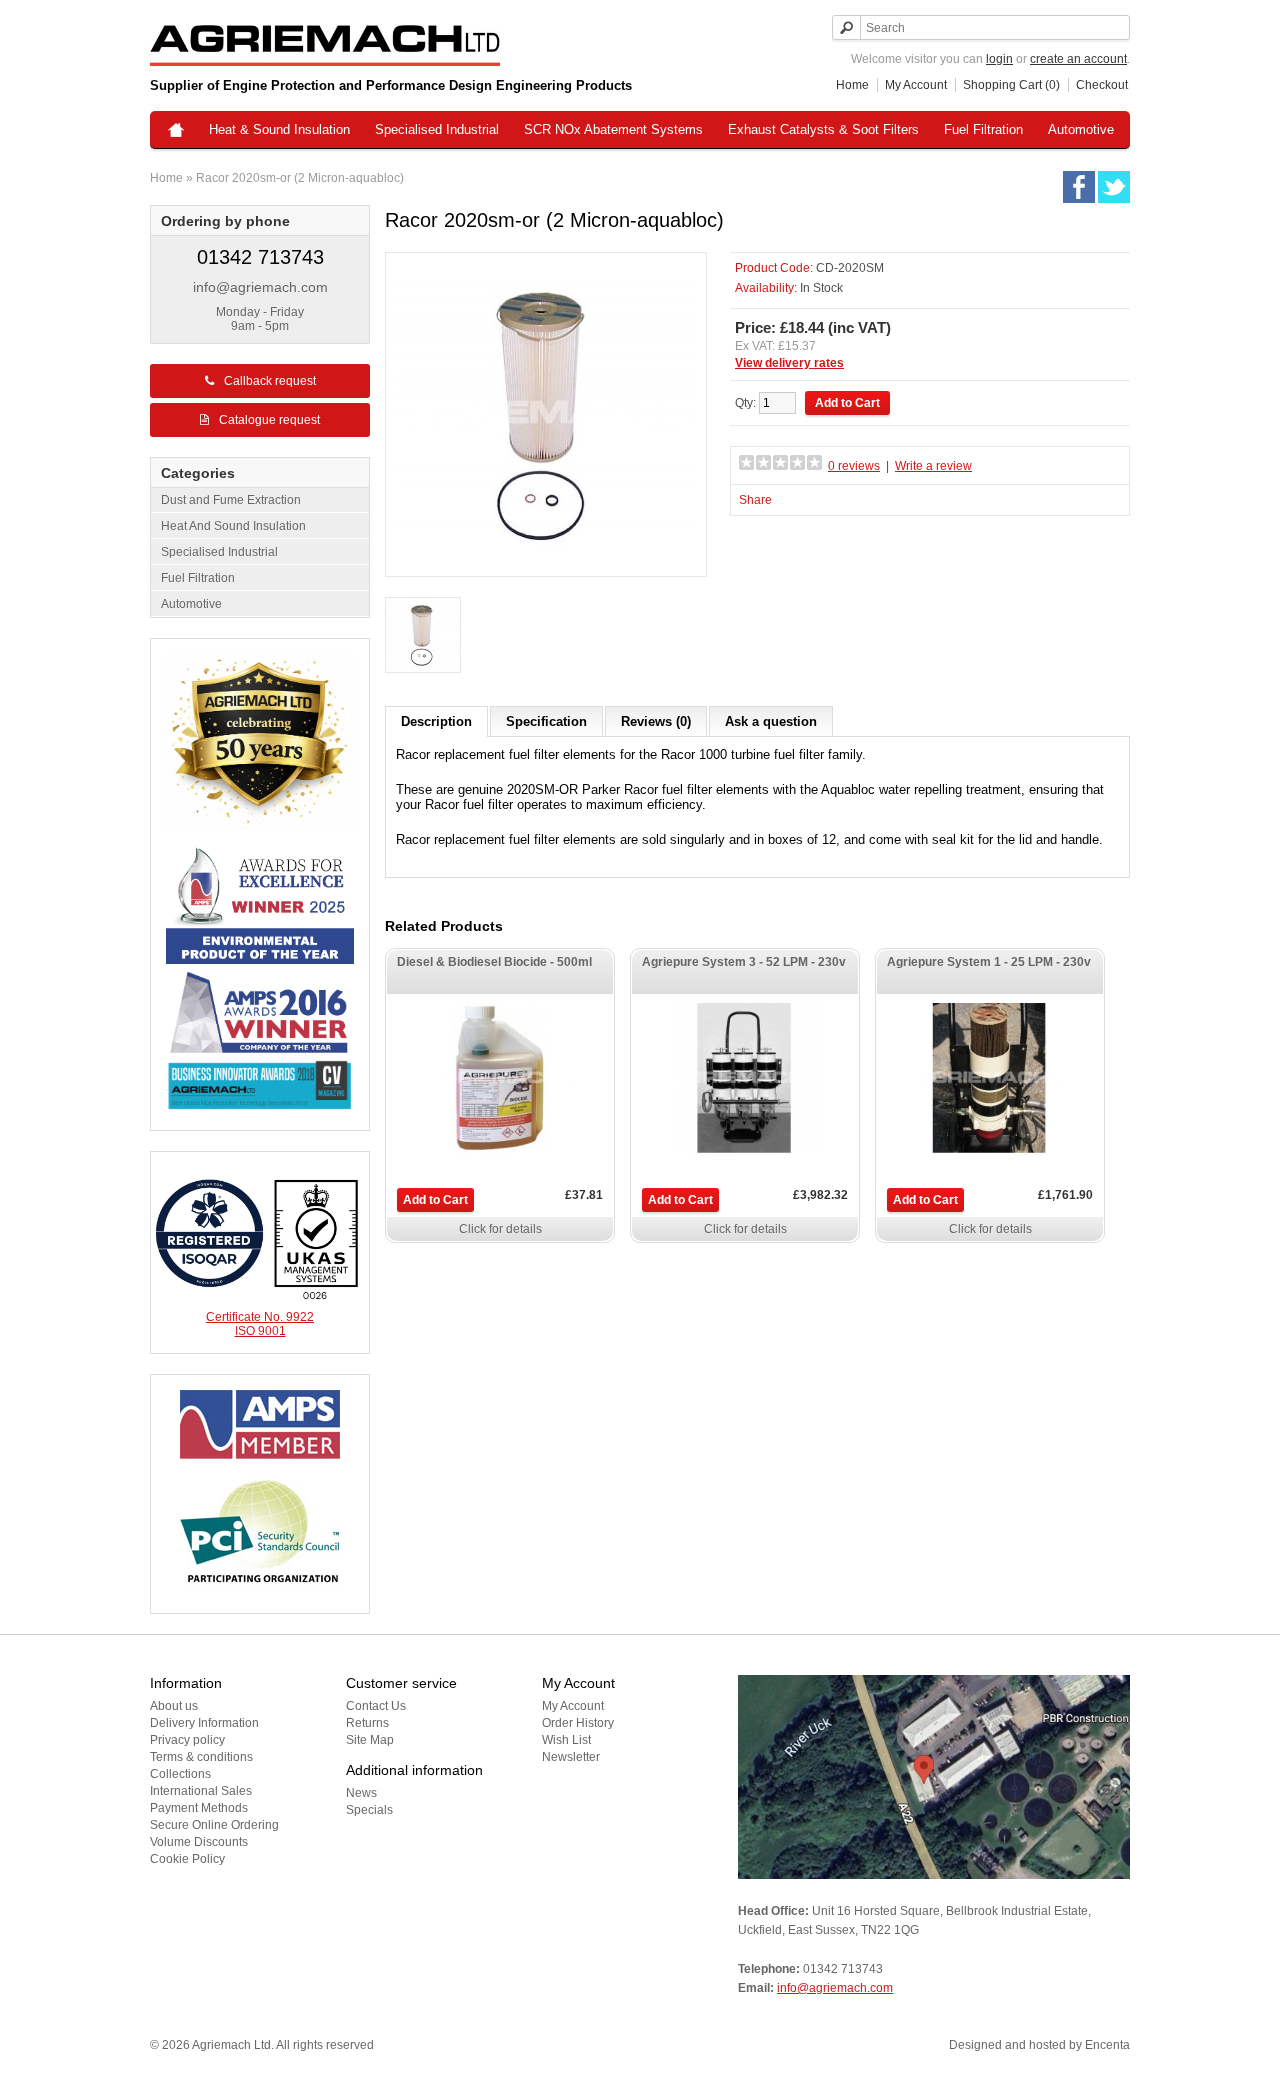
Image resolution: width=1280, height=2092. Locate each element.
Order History (578, 1723)
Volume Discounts (199, 1842)
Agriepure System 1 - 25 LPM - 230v (989, 962)
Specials (369, 1810)
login (999, 59)
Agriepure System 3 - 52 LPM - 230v (744, 962)
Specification (546, 721)
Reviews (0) (656, 721)
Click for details (500, 1229)
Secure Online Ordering (214, 1825)
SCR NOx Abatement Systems (613, 129)
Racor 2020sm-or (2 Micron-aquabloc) (300, 178)
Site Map (370, 1740)
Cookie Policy (187, 1859)
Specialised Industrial (437, 129)
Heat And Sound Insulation (233, 526)
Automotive (1081, 129)
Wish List (566, 1740)
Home (852, 85)
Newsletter (571, 1757)
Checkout (1102, 85)
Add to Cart (435, 1200)
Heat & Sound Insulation (279, 129)
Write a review (933, 466)
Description (436, 721)
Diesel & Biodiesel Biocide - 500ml (494, 962)
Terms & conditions (201, 1757)
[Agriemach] (176, 131)
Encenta (1107, 2045)
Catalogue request (269, 420)
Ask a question (771, 721)
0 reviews (854, 466)
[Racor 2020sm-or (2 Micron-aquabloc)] (423, 636)
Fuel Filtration (983, 129)
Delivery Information (204, 1723)
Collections (180, 1774)
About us (174, 1706)
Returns (367, 1723)
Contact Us (376, 1706)
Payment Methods (199, 1808)
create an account (1078, 59)
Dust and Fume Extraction (231, 500)
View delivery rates (789, 363)
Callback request (270, 381)
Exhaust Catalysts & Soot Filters (823, 129)
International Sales (201, 1791)
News (361, 1793)
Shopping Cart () (1011, 85)
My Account (916, 85)
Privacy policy (187, 1740)
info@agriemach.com (260, 287)
